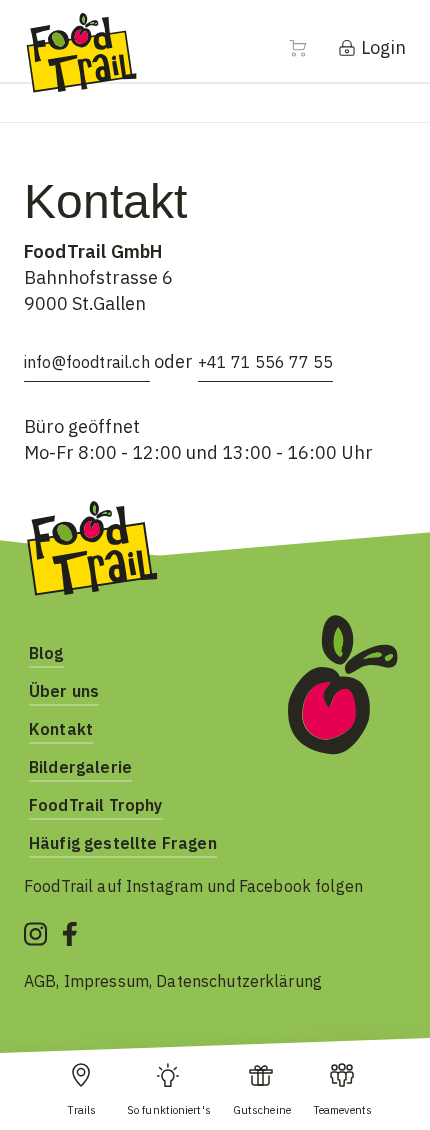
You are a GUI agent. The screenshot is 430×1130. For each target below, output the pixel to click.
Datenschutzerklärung (239, 981)
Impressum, (110, 981)
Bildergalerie (80, 767)
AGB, (44, 981)
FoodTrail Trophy (96, 805)
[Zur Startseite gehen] (81, 51)
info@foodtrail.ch (87, 362)
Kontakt (61, 729)
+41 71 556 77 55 (265, 362)
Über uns (64, 691)
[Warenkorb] (309, 48)
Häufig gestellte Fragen (123, 843)
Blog (46, 653)
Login (381, 47)
